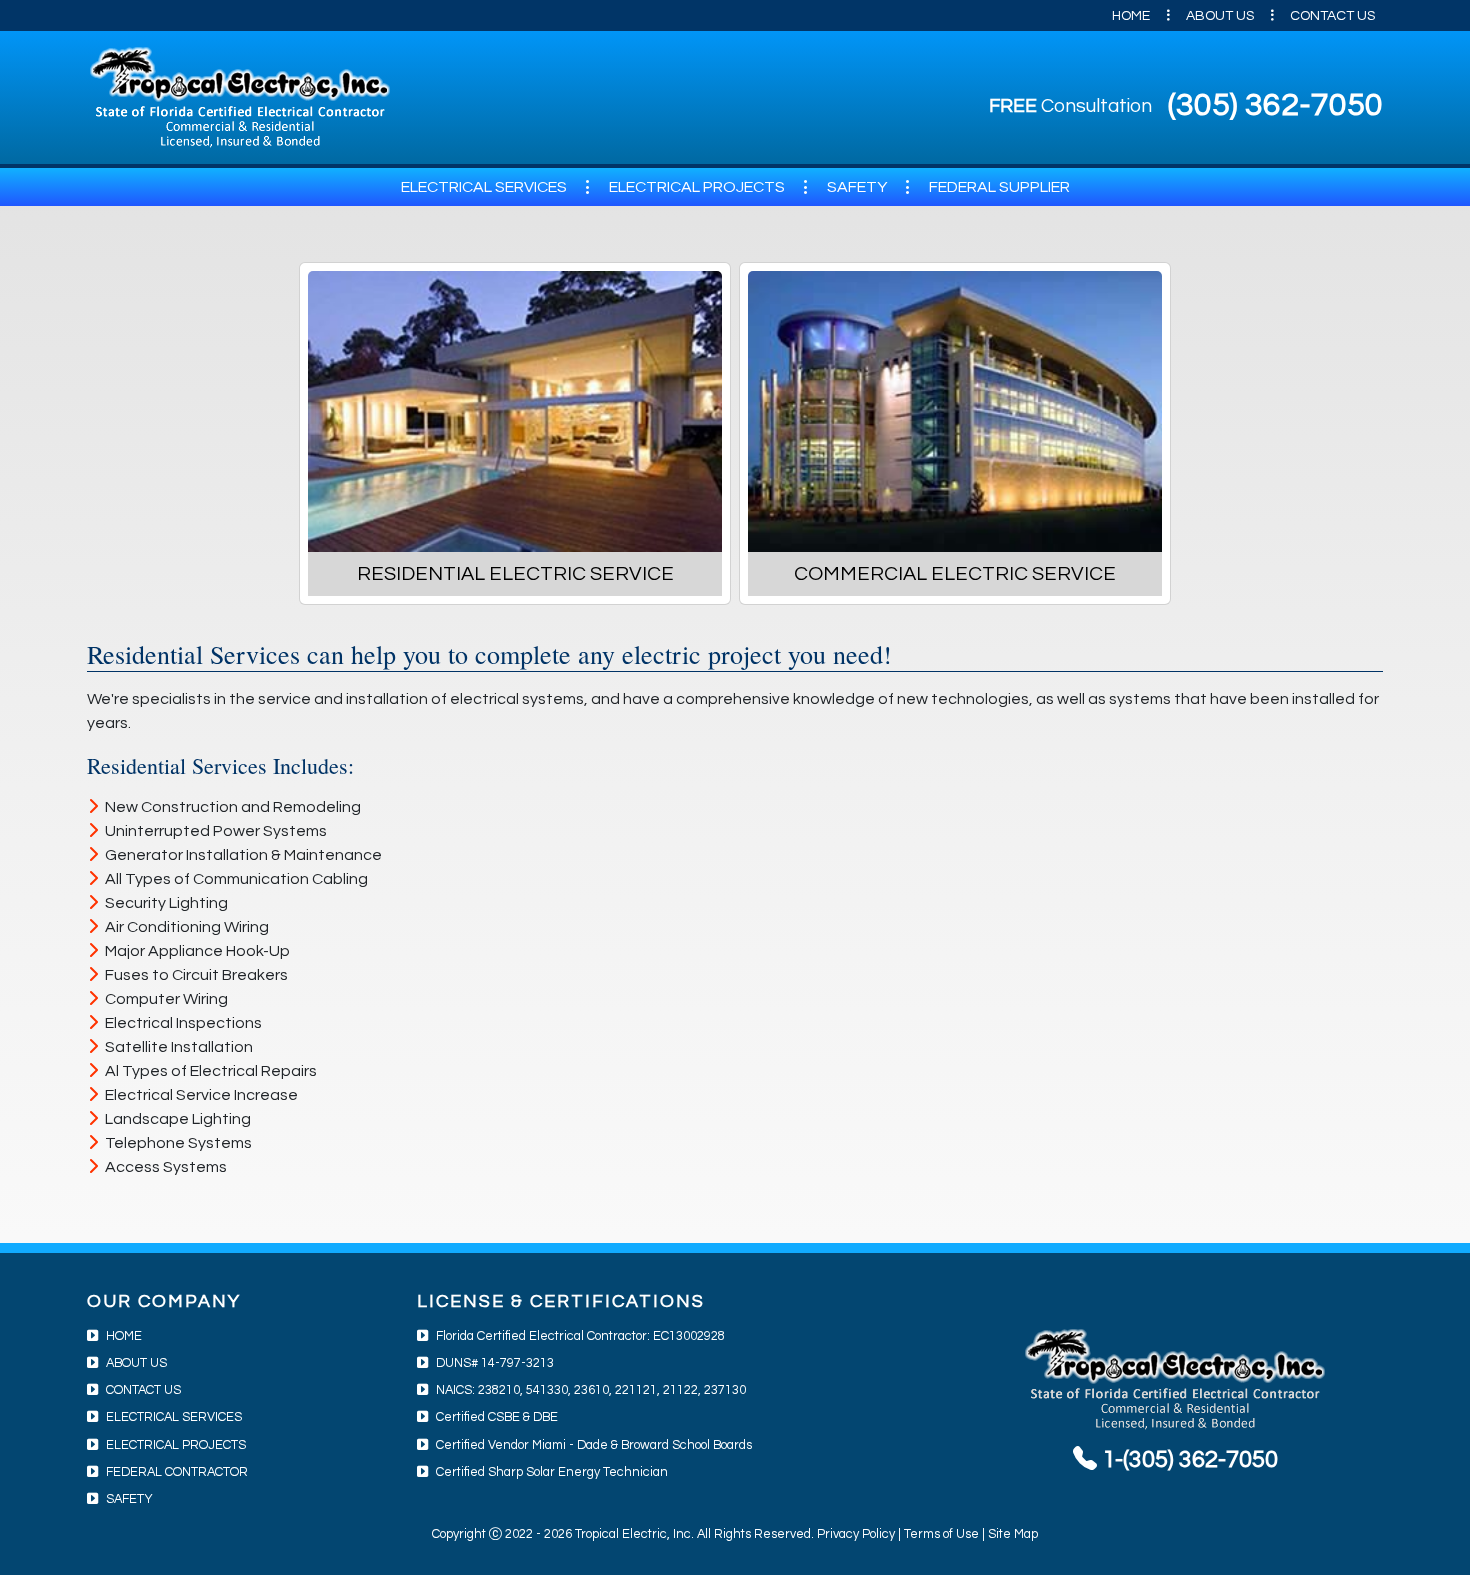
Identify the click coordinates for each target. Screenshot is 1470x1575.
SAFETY (857, 187)
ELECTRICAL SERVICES (484, 187)
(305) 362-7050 (1275, 105)
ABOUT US (1220, 16)
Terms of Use (941, 1534)
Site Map (1013, 1534)
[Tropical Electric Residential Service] (515, 411)
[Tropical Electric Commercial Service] (955, 411)
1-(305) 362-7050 (1187, 1459)
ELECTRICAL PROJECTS (697, 187)
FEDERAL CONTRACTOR (177, 1472)
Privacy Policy (856, 1534)
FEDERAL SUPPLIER (999, 187)
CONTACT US (1332, 16)
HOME (1131, 16)
